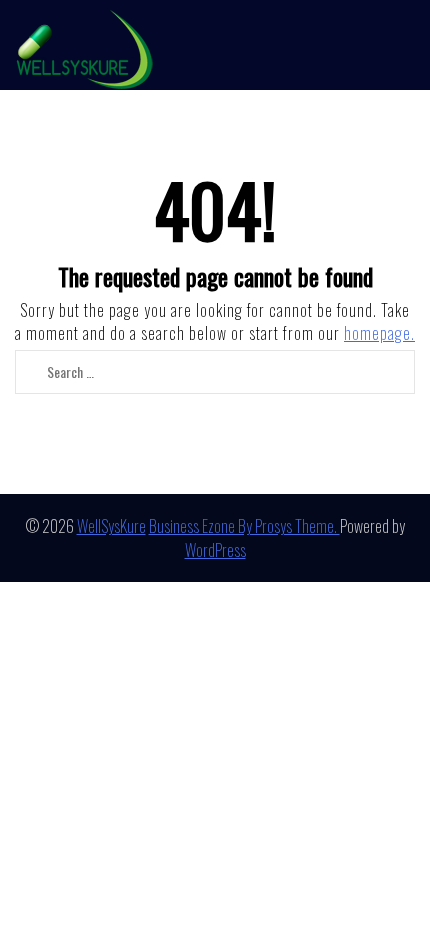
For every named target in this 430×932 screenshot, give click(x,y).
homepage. (379, 333)
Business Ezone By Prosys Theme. (244, 526)
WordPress (215, 550)
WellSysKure (111, 526)
